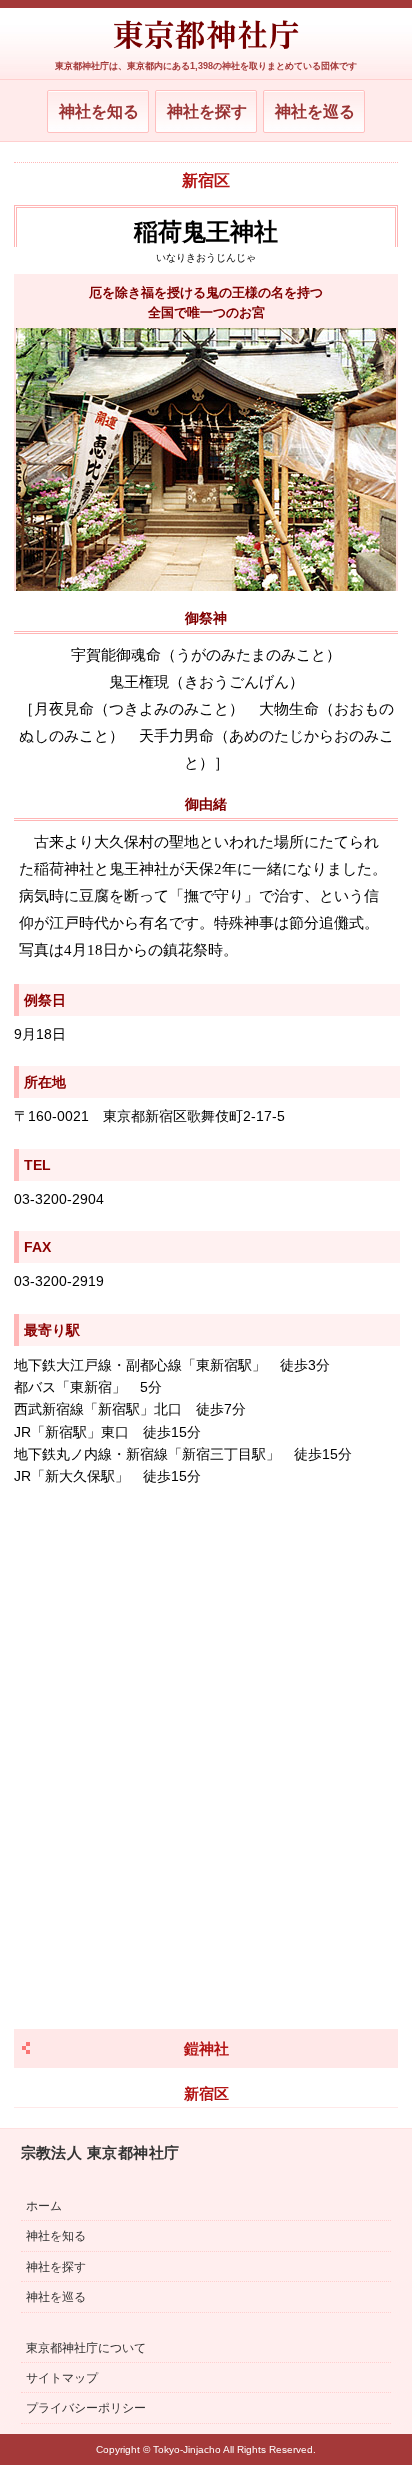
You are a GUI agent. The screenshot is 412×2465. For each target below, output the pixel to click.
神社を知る (99, 111)
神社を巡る (315, 111)
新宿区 (206, 180)
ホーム (44, 2206)
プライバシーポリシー (86, 2408)
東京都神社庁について (86, 2348)
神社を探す (207, 111)
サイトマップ (62, 2378)
